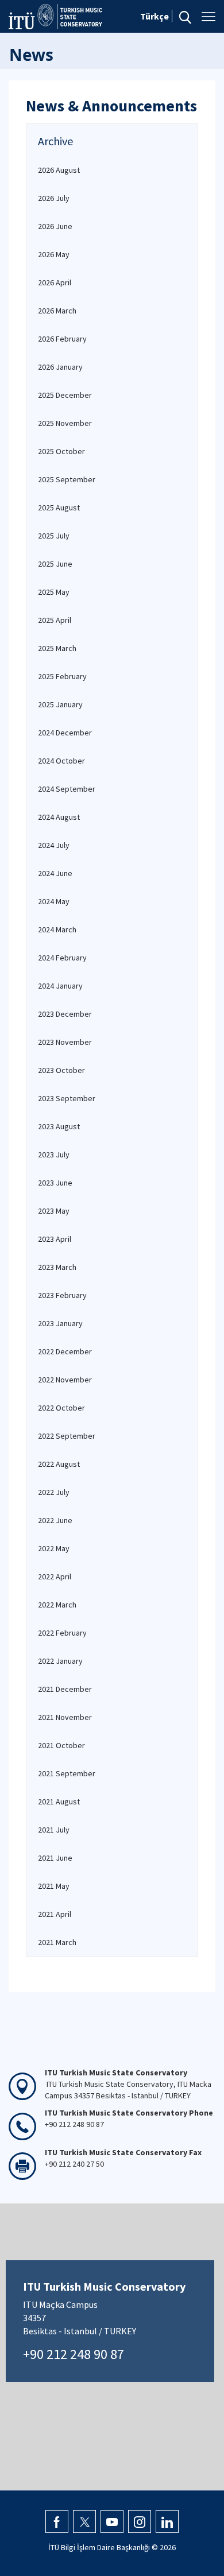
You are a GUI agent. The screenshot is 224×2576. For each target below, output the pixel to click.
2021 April (55, 1914)
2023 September (67, 1098)
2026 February (62, 339)
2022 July (54, 1492)
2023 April (55, 1239)
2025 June (55, 564)
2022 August (59, 1464)
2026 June (55, 226)
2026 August (59, 170)
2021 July (54, 1830)
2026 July (54, 198)
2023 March (57, 1267)
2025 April (55, 620)
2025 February (62, 676)
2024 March (57, 929)
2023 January (60, 1323)
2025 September (67, 479)
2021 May (54, 1886)
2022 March (57, 1605)
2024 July (54, 845)
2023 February (62, 1295)
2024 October (61, 761)
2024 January (60, 986)
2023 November (65, 1042)
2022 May (54, 1548)
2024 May (54, 901)
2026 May (54, 254)
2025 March (57, 648)
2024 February (62, 958)
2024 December (65, 733)
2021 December (65, 1689)
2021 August (59, 1802)
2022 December (65, 1351)
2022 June (55, 1520)
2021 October (61, 1745)
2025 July (54, 536)
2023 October (61, 1070)
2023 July (54, 1155)
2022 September (67, 1436)
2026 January (60, 367)
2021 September (67, 1773)
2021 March (57, 1942)
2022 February (62, 1633)
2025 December (65, 395)
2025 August (59, 508)
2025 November (65, 423)
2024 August (59, 817)
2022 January (60, 1661)
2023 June (55, 1183)
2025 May (54, 592)
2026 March (57, 311)
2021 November (65, 1717)
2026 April (55, 282)
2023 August (59, 1126)
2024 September (67, 789)
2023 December (65, 1014)
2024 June (55, 873)
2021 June (55, 1858)
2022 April (55, 1576)
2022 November (65, 1380)
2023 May (54, 1211)
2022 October (61, 1408)
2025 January (60, 704)
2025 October (61, 451)
